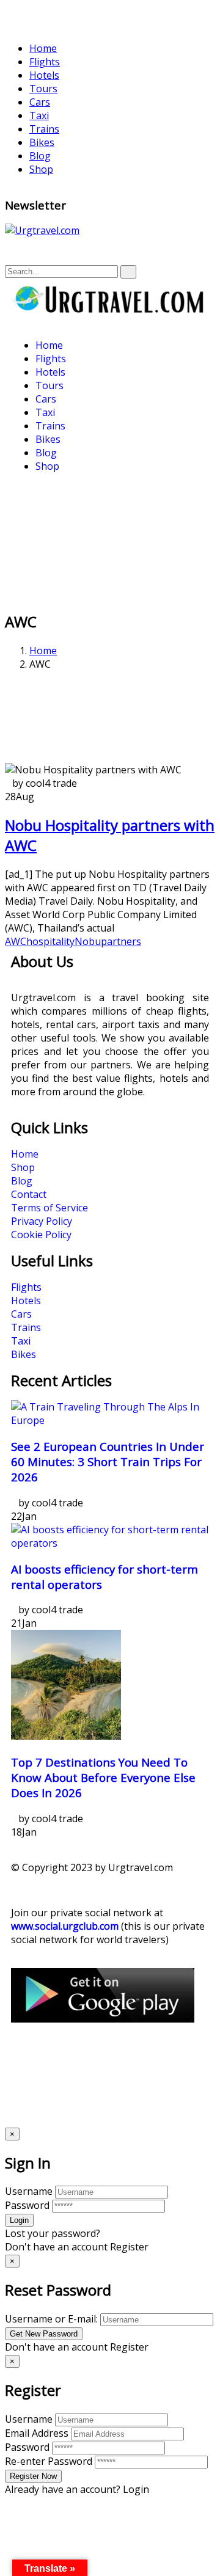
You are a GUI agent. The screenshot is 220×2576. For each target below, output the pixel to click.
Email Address (37, 2433)
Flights (45, 62)
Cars (40, 102)
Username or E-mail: (51, 2319)
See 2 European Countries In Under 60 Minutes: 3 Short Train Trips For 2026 (108, 1461)
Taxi (39, 115)
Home (43, 48)
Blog (40, 156)
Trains (44, 129)
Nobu (88, 941)
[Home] (110, 310)
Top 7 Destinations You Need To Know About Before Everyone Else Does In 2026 (103, 1777)
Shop (41, 169)
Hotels (44, 75)
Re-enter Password (49, 2461)
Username (29, 2191)
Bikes (42, 142)
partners (121, 941)
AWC (16, 941)
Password (27, 2205)
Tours (43, 89)
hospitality (50, 941)
